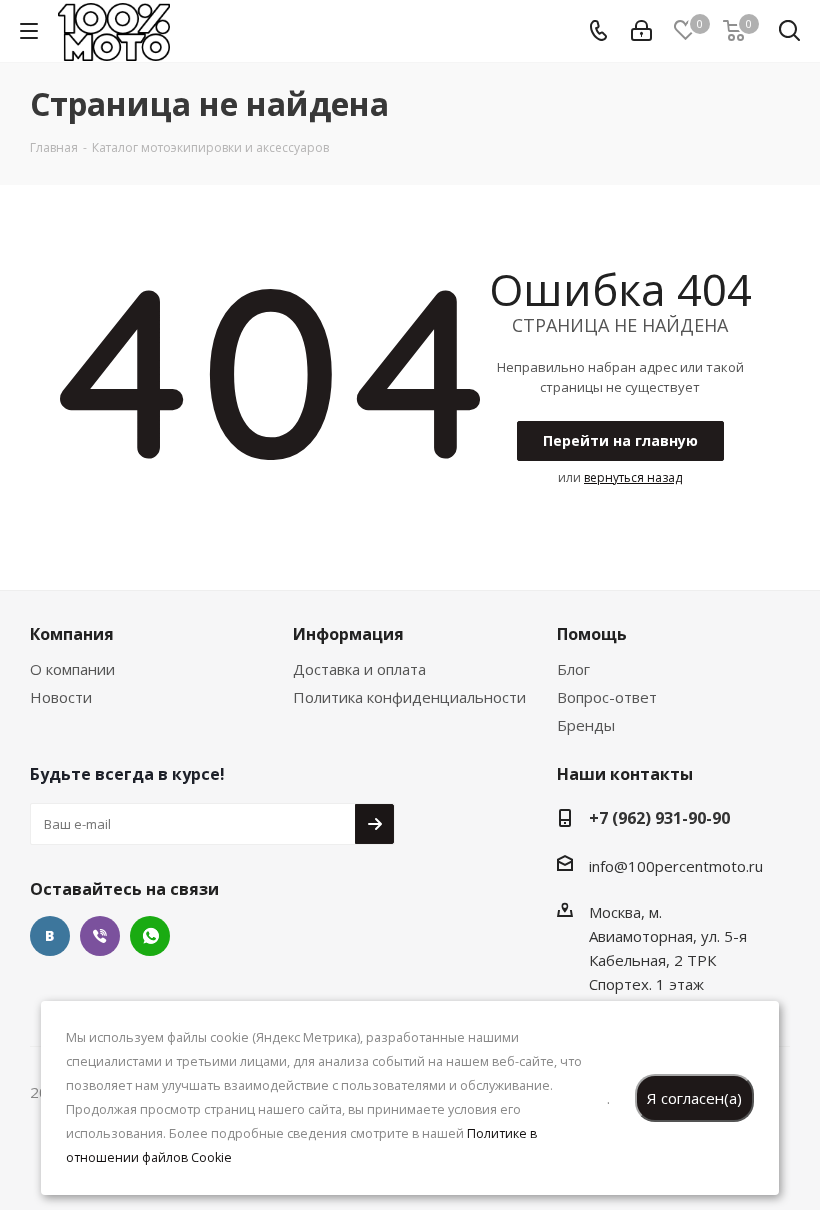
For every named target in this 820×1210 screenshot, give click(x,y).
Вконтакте (50, 936)
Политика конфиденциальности (409, 697)
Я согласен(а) (694, 1098)
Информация (348, 634)
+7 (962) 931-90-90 (659, 818)
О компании (72, 669)
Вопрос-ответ (607, 697)
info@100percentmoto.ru (676, 866)
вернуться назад (633, 477)
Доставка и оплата (359, 669)
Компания (72, 634)
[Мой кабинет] (641, 31)
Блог (573, 669)
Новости (61, 697)
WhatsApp (150, 936)
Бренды (586, 725)
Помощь (592, 634)
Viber (100, 936)
